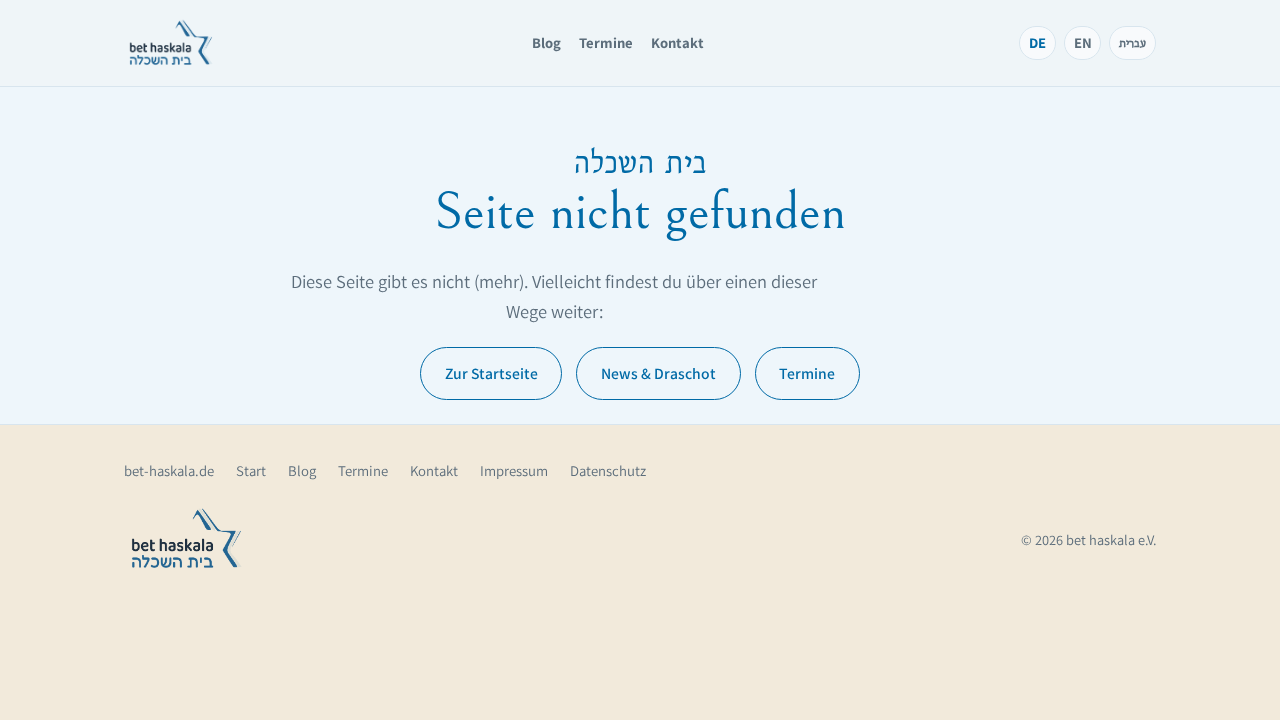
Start (251, 470)
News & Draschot (658, 373)
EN (1083, 42)
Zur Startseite (491, 373)
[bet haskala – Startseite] (171, 43)
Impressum (514, 470)
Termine (606, 42)
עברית (1132, 42)
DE (1037, 42)
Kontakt (677, 42)
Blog (546, 42)
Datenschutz (608, 470)
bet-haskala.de (169, 470)
